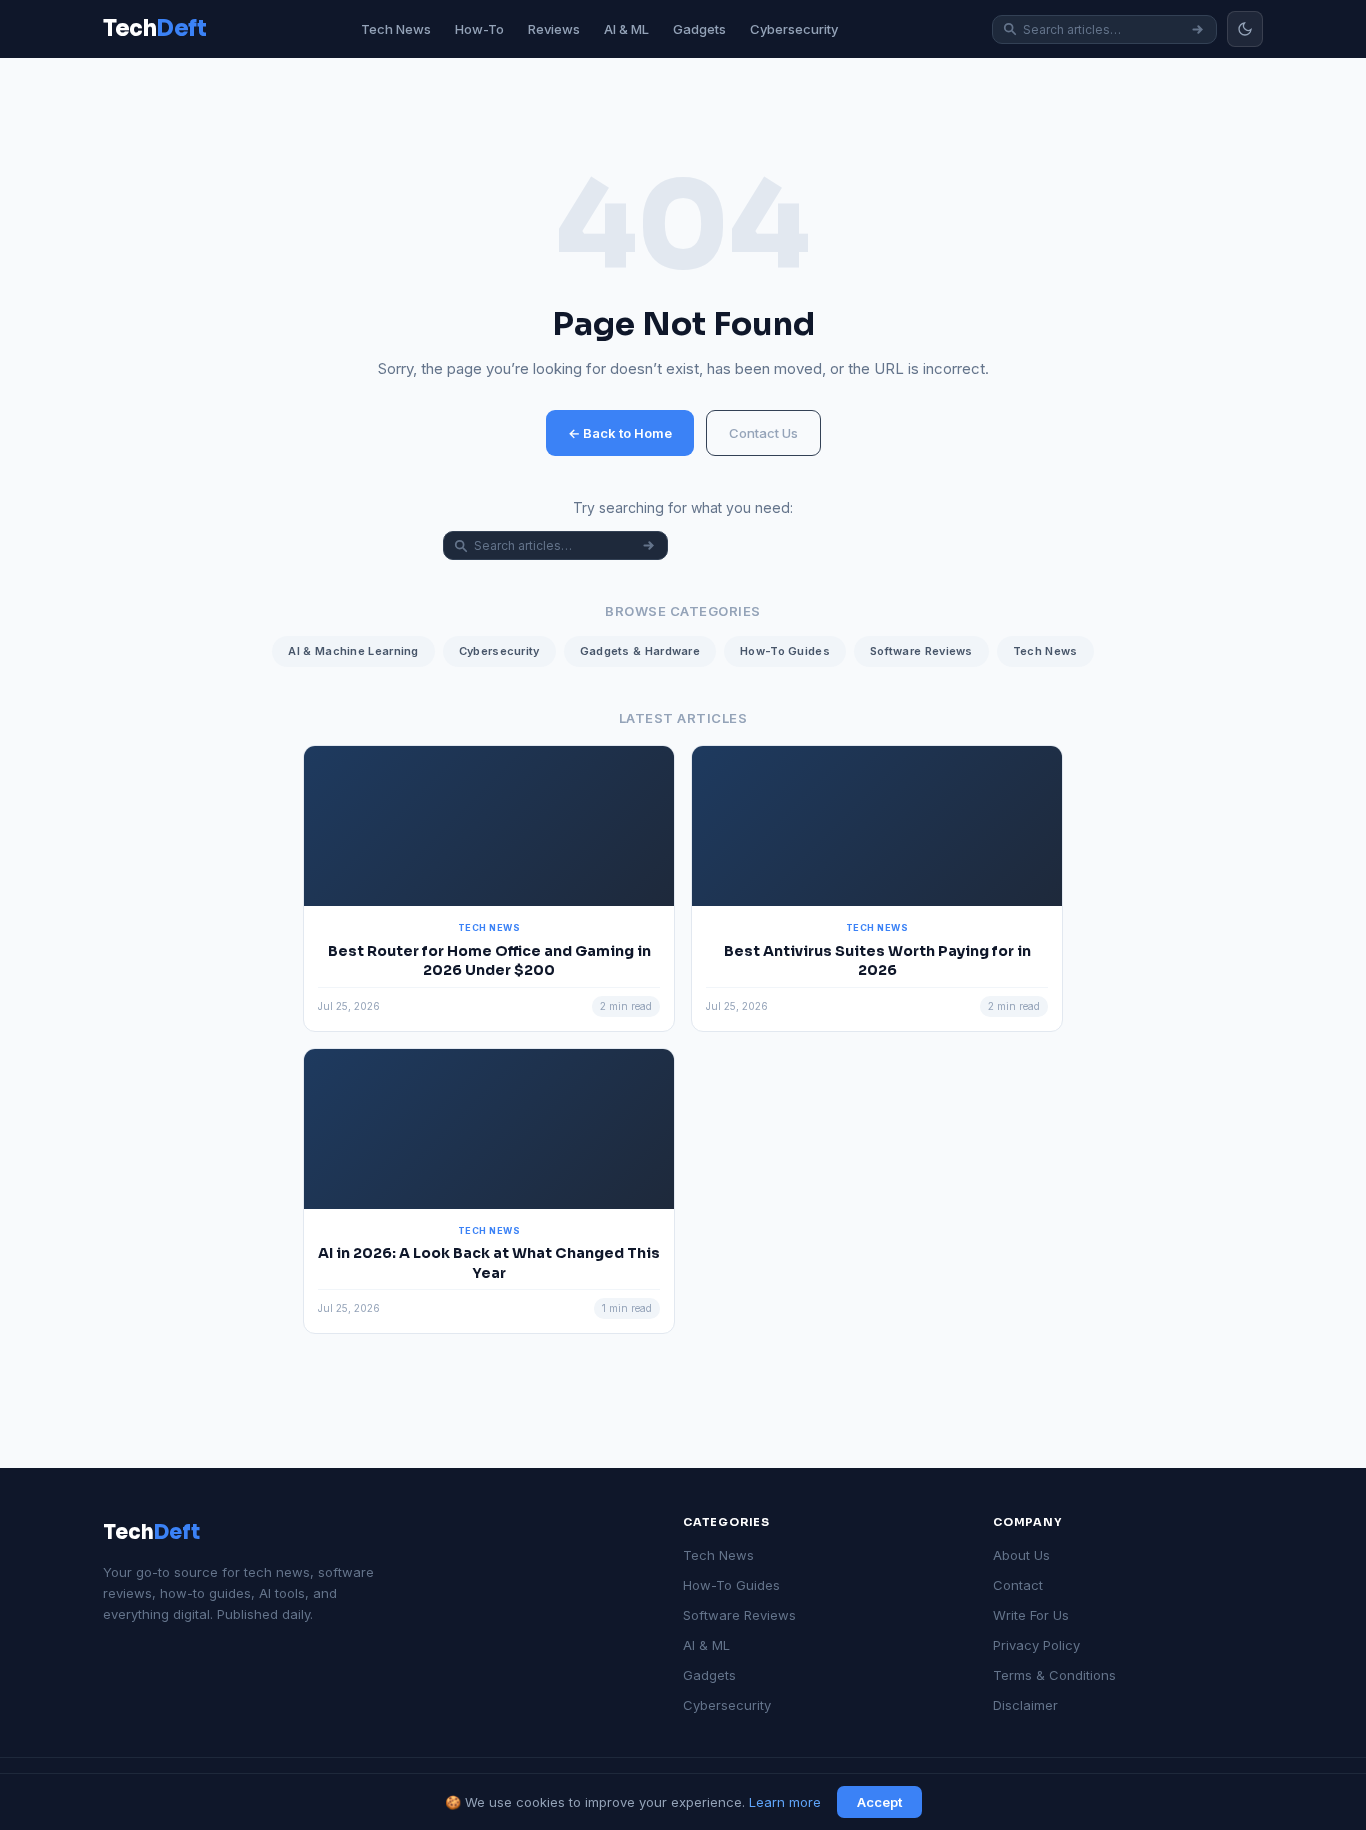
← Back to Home (620, 433)
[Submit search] (1197, 29)
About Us (1021, 1555)
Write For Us (1031, 1615)
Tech (151, 1532)
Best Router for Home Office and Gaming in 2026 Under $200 (489, 961)
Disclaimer (1025, 1705)
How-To (479, 29)
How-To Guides (785, 651)
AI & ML (626, 29)
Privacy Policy (1036, 1645)
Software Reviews (921, 651)
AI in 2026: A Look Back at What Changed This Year (489, 1263)
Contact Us (763, 433)
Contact (1018, 1585)
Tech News (396, 29)
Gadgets (699, 29)
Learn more (785, 1802)
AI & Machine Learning (353, 651)
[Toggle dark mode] (1245, 29)
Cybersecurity (794, 29)
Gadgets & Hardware (640, 651)
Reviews (554, 29)
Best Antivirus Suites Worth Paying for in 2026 (877, 961)
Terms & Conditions (1054, 1675)
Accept (879, 1802)
